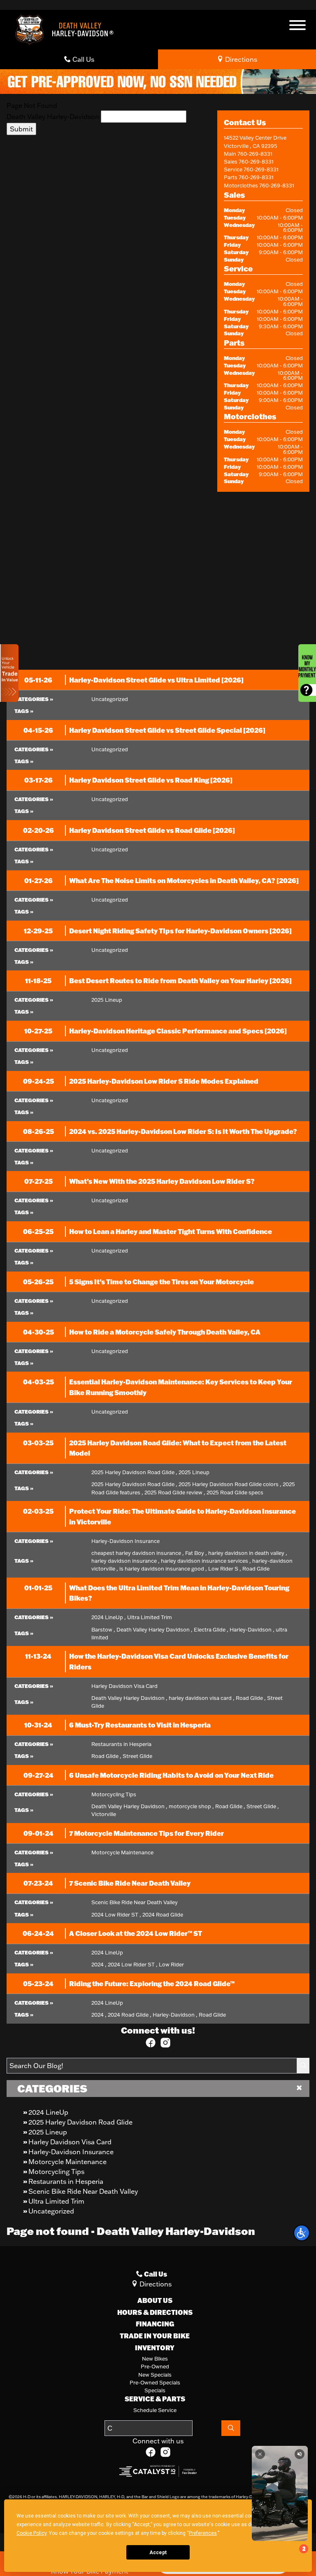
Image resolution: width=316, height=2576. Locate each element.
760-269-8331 (255, 154)
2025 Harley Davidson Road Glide (80, 2122)
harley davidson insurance (125, 1561)
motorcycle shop (191, 1806)
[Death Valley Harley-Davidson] (67, 29)
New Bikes (155, 2359)
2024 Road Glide (163, 1914)
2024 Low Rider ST (116, 1914)
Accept (158, 2553)
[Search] (303, 2066)
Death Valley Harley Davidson (155, 1629)
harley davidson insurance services (206, 1561)
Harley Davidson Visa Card (70, 2142)
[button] (302, 2233)
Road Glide (256, 1569)
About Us (155, 2300)
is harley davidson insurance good (163, 1569)
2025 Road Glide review (175, 1492)
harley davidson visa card (202, 1698)
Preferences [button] (203, 2533)
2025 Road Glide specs (235, 1492)
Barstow (103, 1629)
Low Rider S (225, 1569)
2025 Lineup (48, 2132)
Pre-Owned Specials (155, 2382)
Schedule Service (155, 2410)
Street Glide (137, 1756)
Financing (155, 2324)
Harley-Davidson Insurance (71, 2152)
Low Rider (171, 1964)
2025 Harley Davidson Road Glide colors (230, 1484)
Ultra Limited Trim (56, 2201)
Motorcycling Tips (56, 2172)
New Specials (155, 2375)
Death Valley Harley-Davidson (53, 117)
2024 (99, 1964)
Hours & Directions (155, 2312)
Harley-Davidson (252, 1629)
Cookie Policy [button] (31, 2533)
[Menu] (297, 26)
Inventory (155, 2348)
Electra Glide (211, 1629)
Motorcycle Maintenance (67, 2162)
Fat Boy (196, 1553)
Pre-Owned (155, 2366)
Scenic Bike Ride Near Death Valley (83, 2191)
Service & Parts (155, 2399)
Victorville (104, 1814)
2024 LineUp (48, 2112)
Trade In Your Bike (155, 2336)
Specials (155, 2390)
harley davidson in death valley (248, 1553)
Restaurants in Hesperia (66, 2181)
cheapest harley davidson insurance (138, 1553)
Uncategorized (51, 2211)
